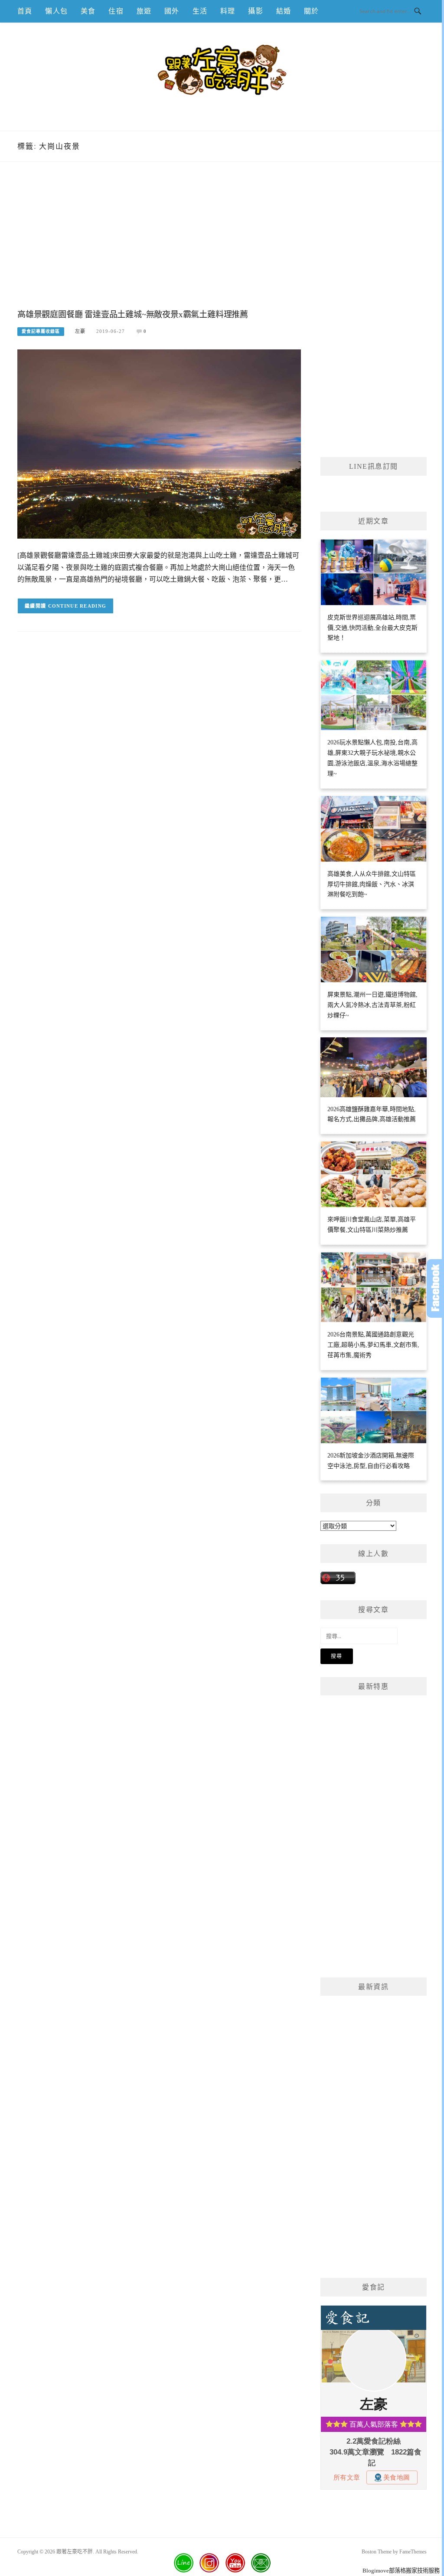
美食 (88, 11)
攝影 (255, 11)
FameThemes (413, 2552)
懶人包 (56, 11)
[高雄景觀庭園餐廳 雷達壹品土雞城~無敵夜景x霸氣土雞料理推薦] (159, 444)
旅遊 (144, 11)
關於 (311, 11)
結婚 (284, 11)
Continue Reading (77, 606)
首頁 (25, 11)
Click (435, 1288)
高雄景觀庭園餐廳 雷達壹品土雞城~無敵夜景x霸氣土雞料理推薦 (133, 314)
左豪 (80, 331)
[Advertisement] (159, 244)
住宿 (116, 11)
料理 (228, 11)
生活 (200, 11)
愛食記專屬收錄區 (41, 331)
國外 (172, 11)
